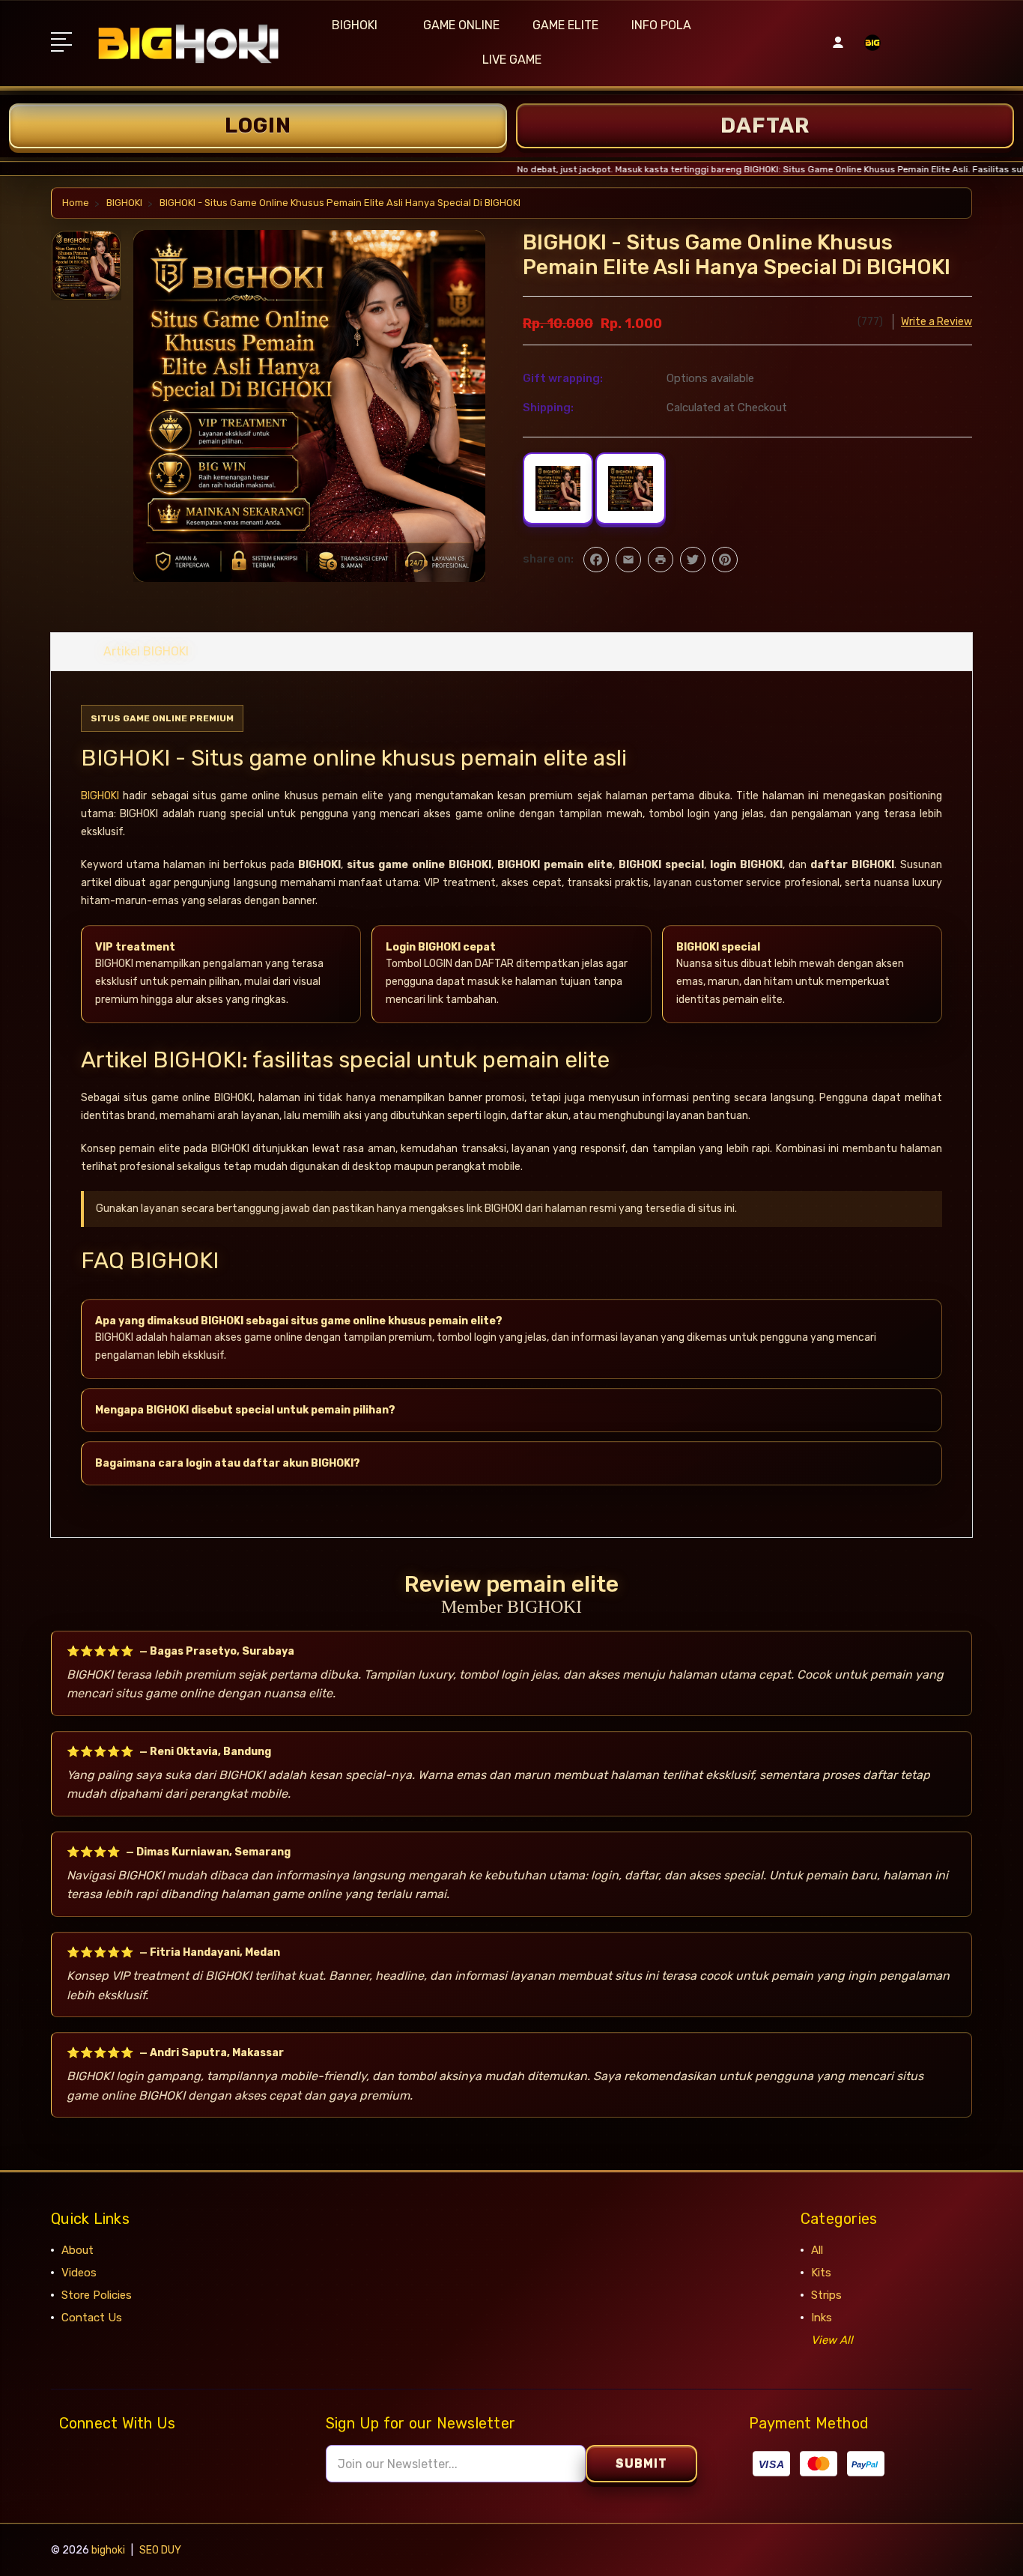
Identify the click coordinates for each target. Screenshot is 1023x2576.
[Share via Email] (628, 560)
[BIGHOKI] (872, 52)
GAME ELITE (565, 25)
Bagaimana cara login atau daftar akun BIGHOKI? (228, 1463)
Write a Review (937, 322)
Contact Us (92, 2318)
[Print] (661, 560)
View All (832, 2340)
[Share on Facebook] (596, 560)
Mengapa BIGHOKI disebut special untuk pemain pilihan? (245, 1410)
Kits (821, 2273)
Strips (826, 2295)
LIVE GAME (512, 60)
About (78, 2250)
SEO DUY (160, 2550)
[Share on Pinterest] (725, 560)
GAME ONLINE (461, 25)
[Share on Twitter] (693, 560)
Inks (822, 2318)
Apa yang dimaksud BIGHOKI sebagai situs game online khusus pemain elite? (299, 1321)
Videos (79, 2273)
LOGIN (258, 125)
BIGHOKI (355, 25)
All (817, 2250)
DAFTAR (765, 125)
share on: (548, 559)
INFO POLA (661, 25)
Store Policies (97, 2295)
